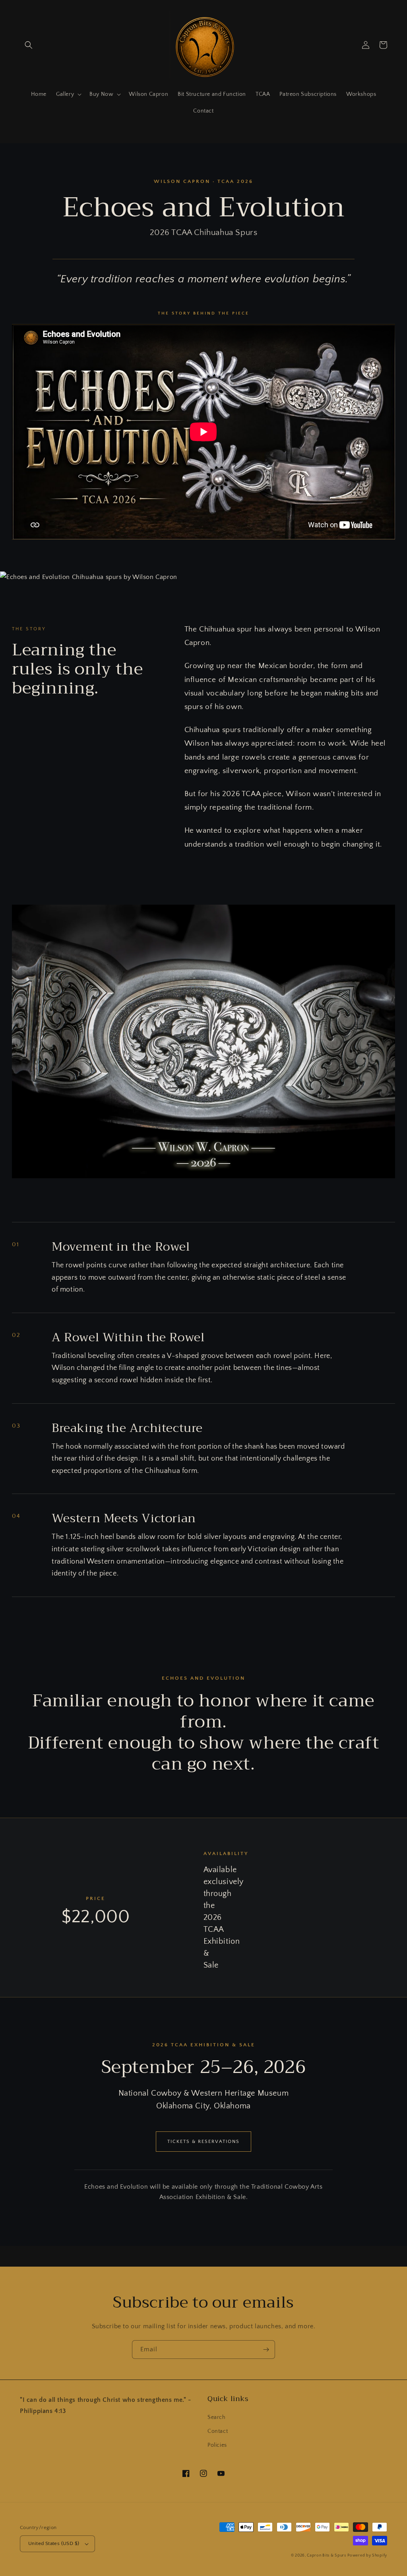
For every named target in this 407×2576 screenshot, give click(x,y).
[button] (29, 45)
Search (217, 2417)
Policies (217, 2445)
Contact (218, 2431)
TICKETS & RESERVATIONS (203, 2142)
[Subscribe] (266, 2350)
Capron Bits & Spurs (326, 2556)
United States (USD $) (54, 2543)
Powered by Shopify (367, 2556)
